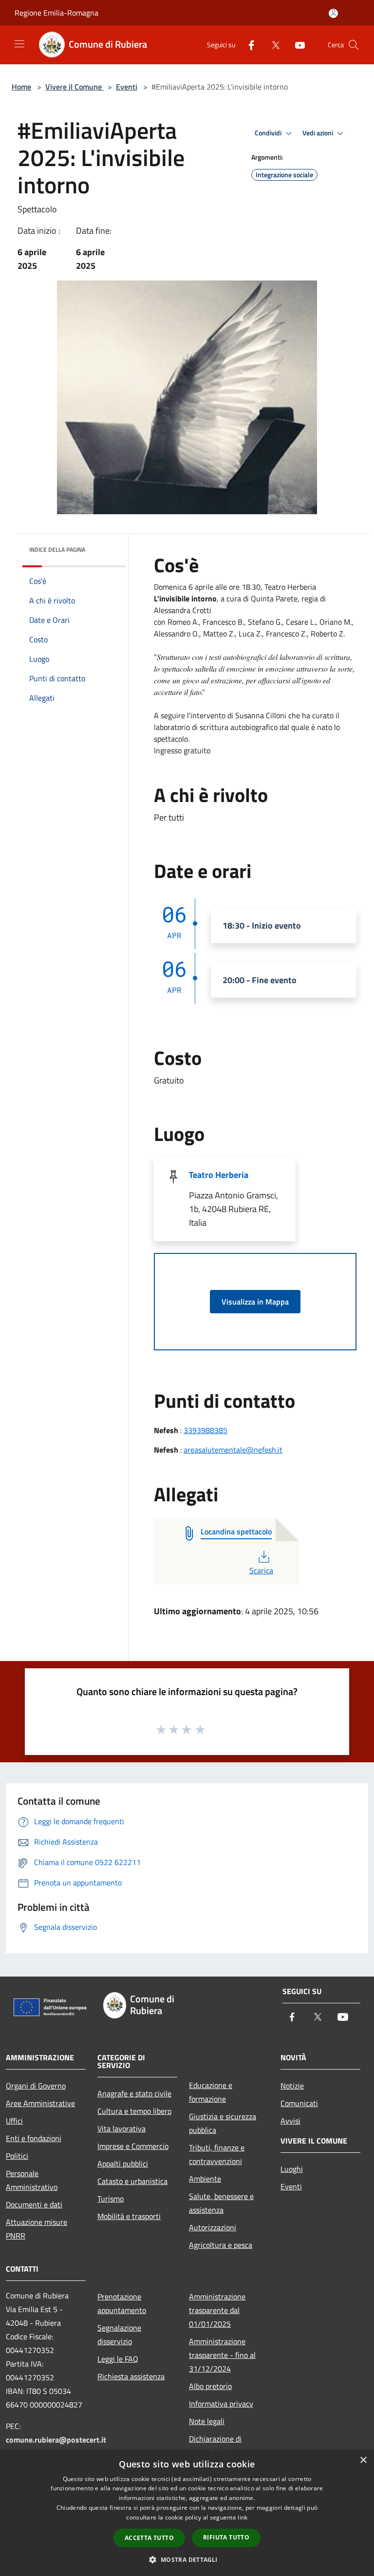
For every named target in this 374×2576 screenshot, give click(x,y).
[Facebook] (247, 45)
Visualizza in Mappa (255, 1302)
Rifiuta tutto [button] (226, 2537)
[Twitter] (272, 45)
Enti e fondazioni (34, 2138)
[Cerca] (354, 45)
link (243, 2517)
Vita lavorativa (122, 2128)
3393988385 (206, 1430)
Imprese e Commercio (133, 2146)
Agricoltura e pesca (221, 2245)
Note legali (207, 2421)
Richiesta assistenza (131, 2376)
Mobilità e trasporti (129, 2216)
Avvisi (290, 2121)
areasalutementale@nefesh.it (233, 1450)
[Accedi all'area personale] (333, 13)
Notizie (292, 2086)
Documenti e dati (34, 2204)
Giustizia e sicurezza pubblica (223, 2123)
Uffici (14, 2121)
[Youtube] (296, 45)
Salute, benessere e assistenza (221, 2203)
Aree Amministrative (40, 2103)
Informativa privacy (221, 2404)
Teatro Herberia (219, 1175)
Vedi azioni (318, 133)
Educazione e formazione (211, 2092)
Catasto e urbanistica (132, 2181)
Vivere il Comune (75, 87)
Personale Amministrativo (32, 2180)
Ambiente (205, 2179)
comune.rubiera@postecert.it (56, 2440)
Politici (17, 2156)
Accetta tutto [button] (149, 2538)
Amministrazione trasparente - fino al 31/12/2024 (222, 2355)
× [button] (363, 2460)
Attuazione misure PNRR (37, 2229)
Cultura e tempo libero (134, 2111)
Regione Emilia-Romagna (56, 13)
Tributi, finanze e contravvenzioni (217, 2154)
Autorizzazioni (213, 2227)
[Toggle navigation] (19, 44)
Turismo (111, 2199)
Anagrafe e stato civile (134, 2093)
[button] (187, 2559)
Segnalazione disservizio (119, 2334)
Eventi (127, 87)
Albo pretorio (210, 2386)
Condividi (269, 133)
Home (21, 87)
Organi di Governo (36, 2086)
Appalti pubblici (123, 2164)
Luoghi (292, 2169)
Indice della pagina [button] (57, 550)
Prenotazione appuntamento (122, 2303)
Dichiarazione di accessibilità (215, 2445)
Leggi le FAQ (118, 2359)
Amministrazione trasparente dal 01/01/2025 (217, 2310)
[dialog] (187, 2513)
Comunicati (299, 2103)
